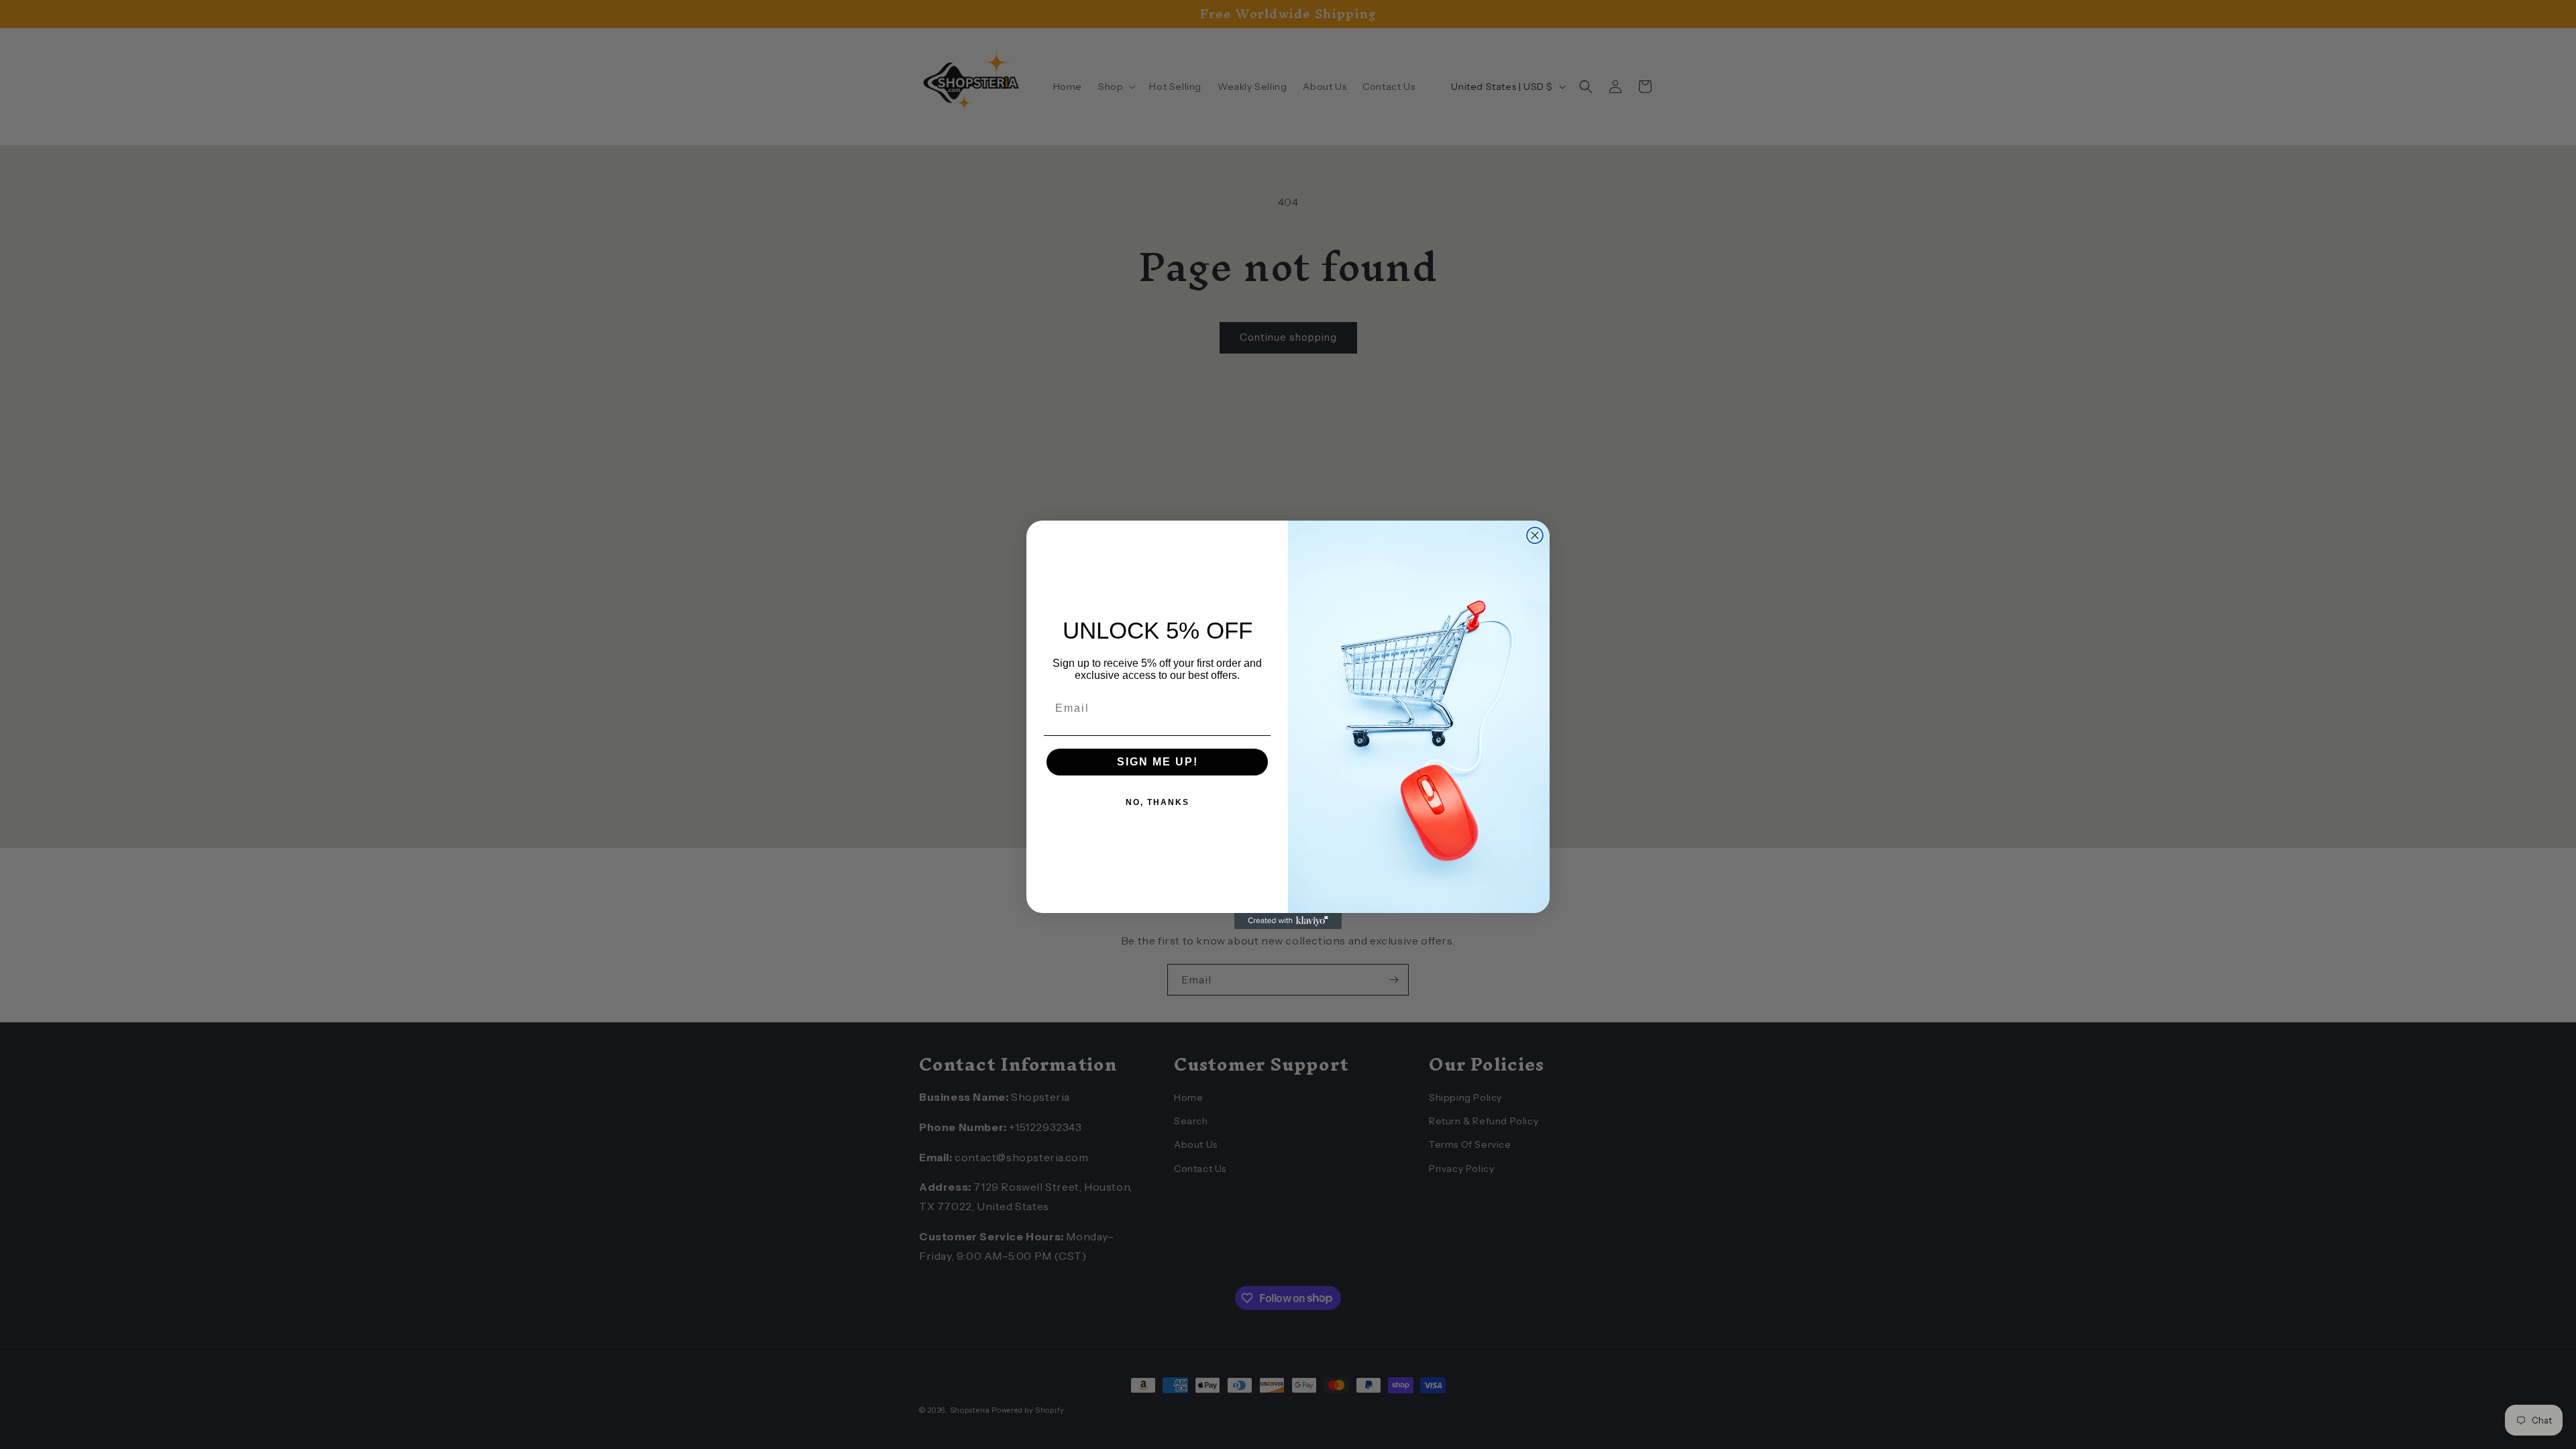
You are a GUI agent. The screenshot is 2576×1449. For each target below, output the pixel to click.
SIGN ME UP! (1158, 762)
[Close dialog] (1535, 535)
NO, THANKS (1158, 802)
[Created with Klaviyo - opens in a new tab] (1288, 921)
